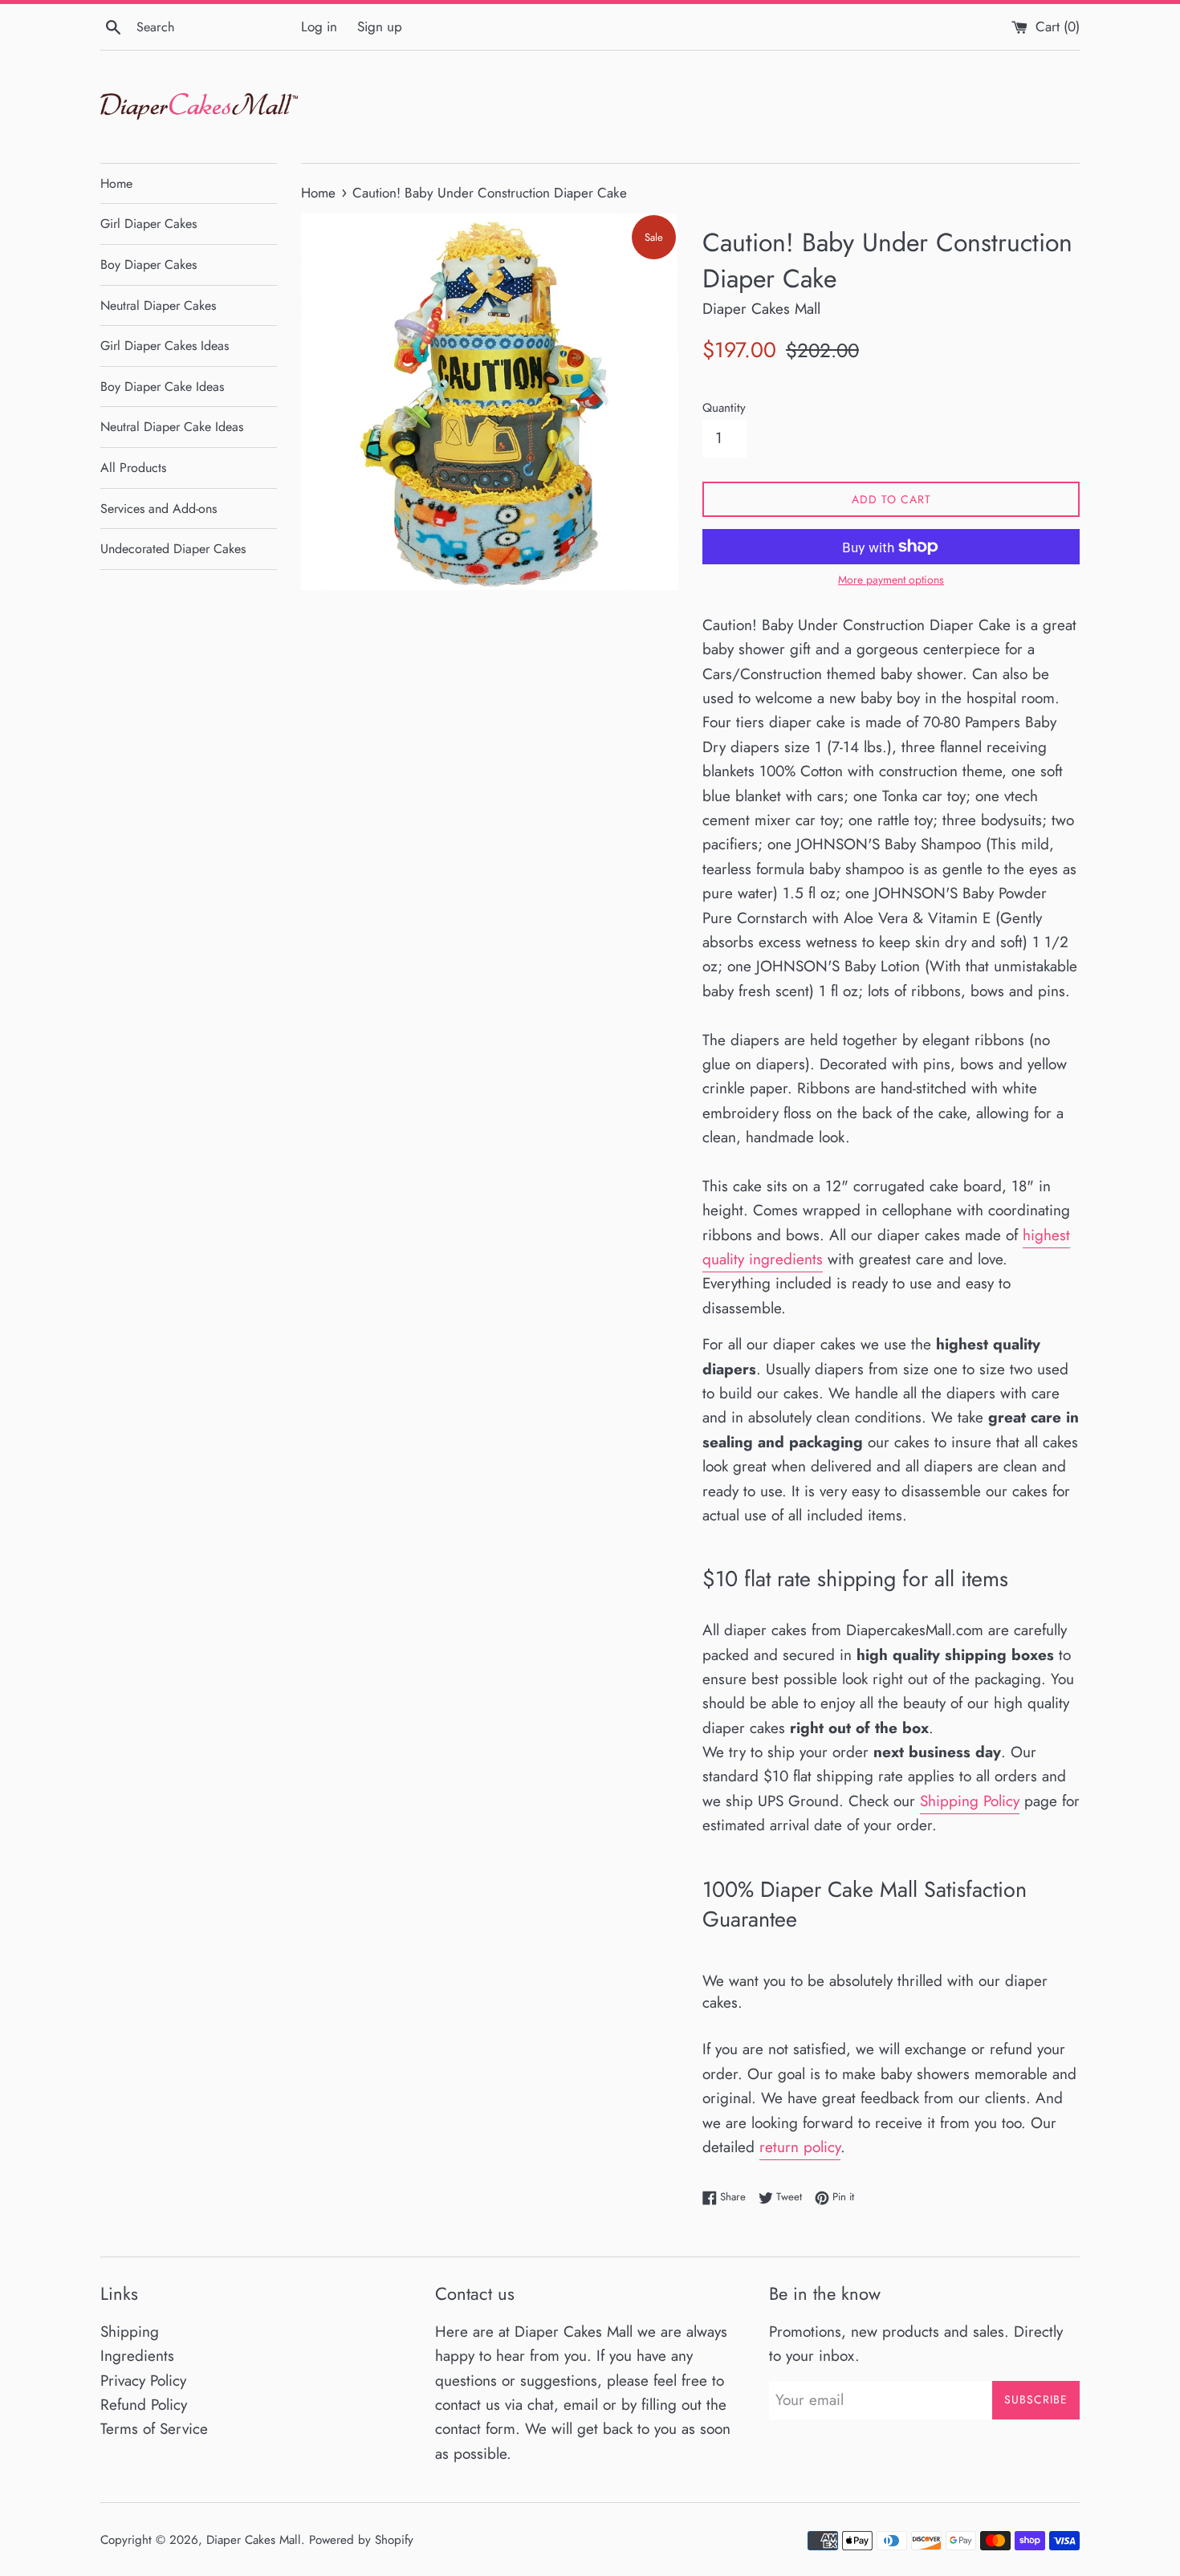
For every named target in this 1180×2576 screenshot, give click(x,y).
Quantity (724, 408)
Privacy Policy (143, 2381)
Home (116, 183)
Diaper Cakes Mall (254, 2540)
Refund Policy (144, 2405)
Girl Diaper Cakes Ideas (165, 346)
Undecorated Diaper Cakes (173, 549)
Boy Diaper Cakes (149, 265)
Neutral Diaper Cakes (158, 305)
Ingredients (137, 2356)
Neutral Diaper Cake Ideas (172, 427)
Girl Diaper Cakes (149, 224)
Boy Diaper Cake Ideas (162, 387)
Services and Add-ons (159, 509)
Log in (319, 26)
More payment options (891, 580)
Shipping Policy (970, 1801)
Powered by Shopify (361, 2540)
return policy (800, 2147)
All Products (133, 468)
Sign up (380, 26)
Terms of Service (154, 2429)
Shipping (130, 2332)
